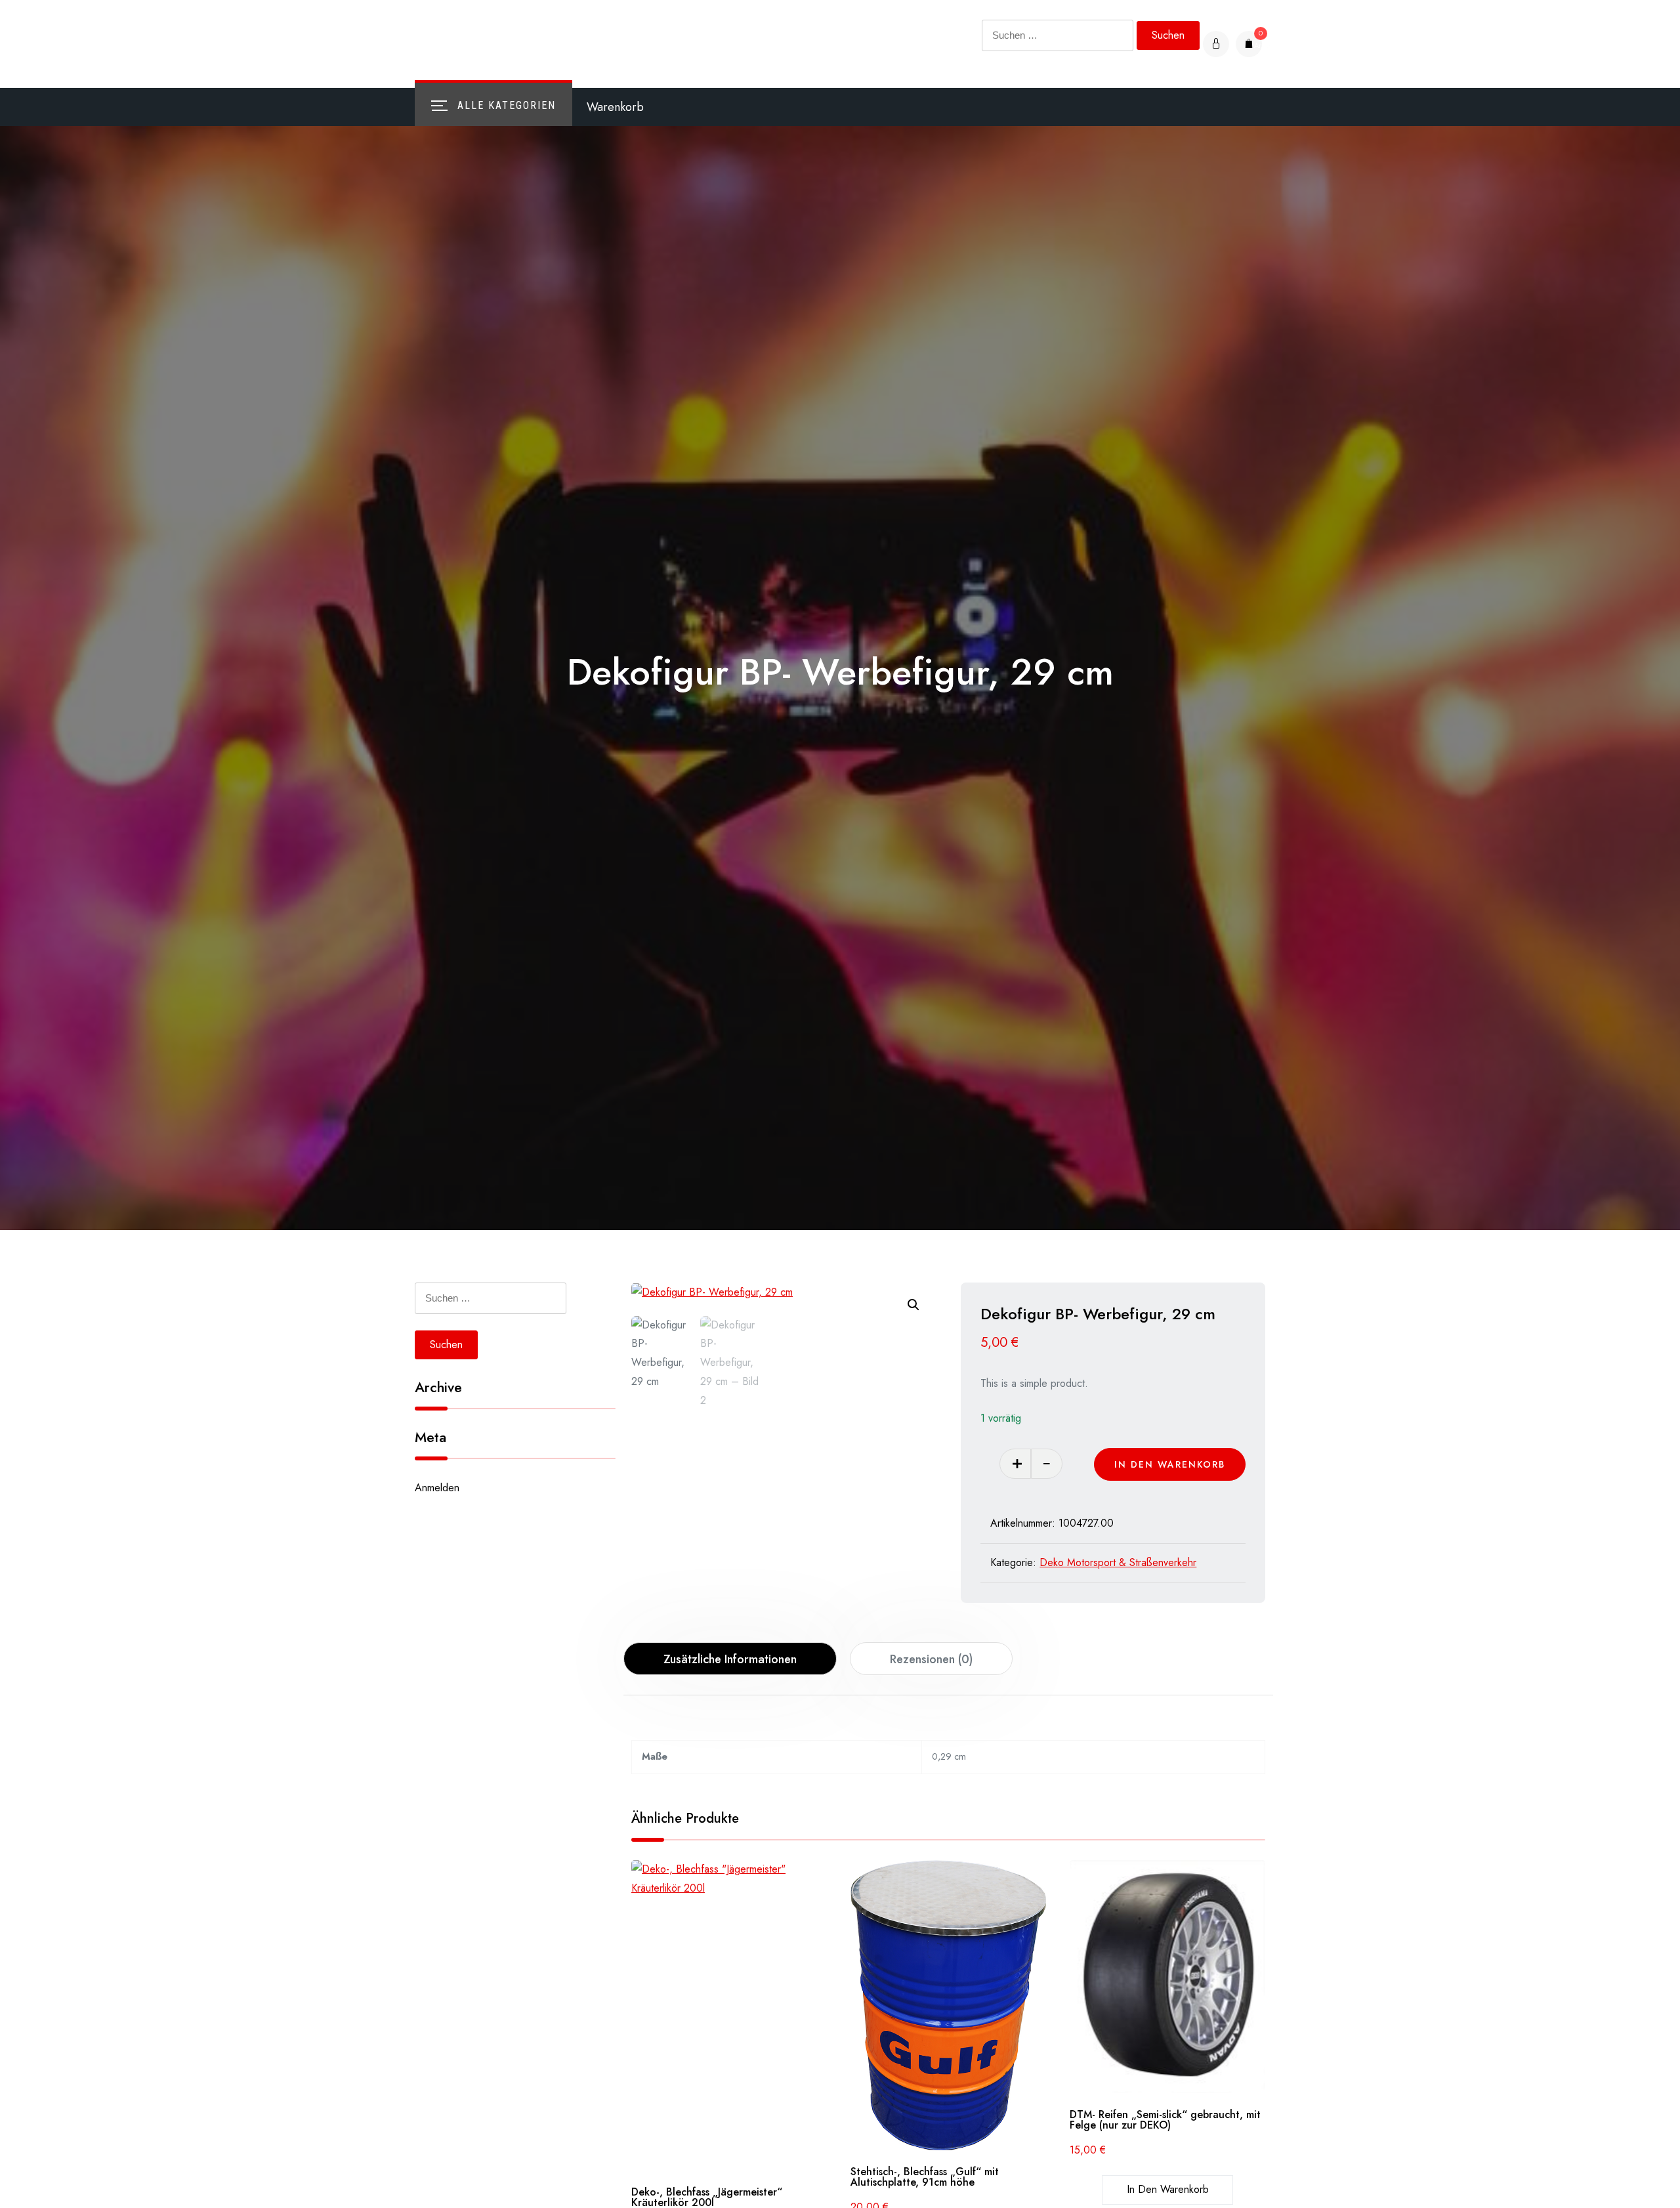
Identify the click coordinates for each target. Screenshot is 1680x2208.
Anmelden (437, 1488)
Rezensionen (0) (931, 1659)
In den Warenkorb (1170, 1464)
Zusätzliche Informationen (730, 1659)
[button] (913, 1305)
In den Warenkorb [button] (1168, 2189)
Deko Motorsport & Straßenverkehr (1118, 1562)
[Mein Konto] (1216, 44)
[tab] (730, 1659)
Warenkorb (615, 107)
